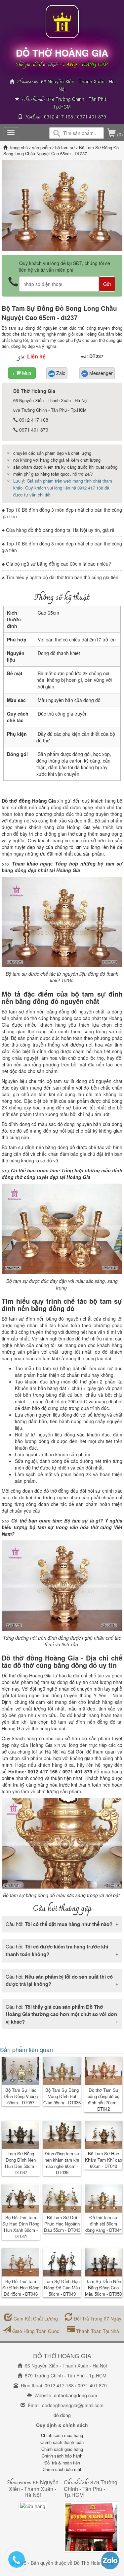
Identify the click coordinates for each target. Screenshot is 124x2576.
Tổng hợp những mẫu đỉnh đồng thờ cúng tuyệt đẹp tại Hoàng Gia (62, 1174)
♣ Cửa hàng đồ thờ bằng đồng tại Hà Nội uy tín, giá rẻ (58, 530)
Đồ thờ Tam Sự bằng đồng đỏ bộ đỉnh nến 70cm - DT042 (103, 2099)
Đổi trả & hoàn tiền (62, 2463)
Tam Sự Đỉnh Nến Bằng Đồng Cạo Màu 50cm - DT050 (103, 2288)
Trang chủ (19, 147)
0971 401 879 (92, 117)
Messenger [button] (100, 373)
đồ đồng (62, 2415)
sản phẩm (42, 147)
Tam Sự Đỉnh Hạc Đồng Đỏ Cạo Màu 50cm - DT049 (62, 2288)
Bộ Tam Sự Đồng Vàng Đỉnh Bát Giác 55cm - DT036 (62, 2096)
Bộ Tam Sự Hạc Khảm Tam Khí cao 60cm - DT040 (103, 2160)
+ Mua (22, 373)
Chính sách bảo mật (62, 2469)
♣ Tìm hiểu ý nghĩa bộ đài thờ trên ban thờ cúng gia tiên (60, 577)
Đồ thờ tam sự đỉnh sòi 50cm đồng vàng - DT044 (103, 2224)
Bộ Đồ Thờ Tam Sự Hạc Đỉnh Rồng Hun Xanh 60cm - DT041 (21, 2227)
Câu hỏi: (59, 1924)
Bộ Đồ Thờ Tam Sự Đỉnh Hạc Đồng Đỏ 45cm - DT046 (21, 2288)
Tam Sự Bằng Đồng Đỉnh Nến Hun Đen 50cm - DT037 (21, 2163)
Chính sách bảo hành (62, 2456)
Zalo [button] (60, 373)
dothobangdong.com (76, 2395)
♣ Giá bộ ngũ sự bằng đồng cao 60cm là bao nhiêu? (56, 564)
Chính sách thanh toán (62, 2442)
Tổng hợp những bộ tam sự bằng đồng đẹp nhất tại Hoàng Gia (62, 867)
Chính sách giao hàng (62, 2449)
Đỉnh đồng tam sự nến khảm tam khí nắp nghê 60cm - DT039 (62, 2163)
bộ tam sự (65, 147)
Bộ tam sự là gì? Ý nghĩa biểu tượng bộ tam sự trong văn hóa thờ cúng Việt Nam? (62, 1527)
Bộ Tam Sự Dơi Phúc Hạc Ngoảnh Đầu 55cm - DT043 (62, 2224)
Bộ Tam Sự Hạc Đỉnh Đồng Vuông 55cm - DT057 (21, 2096)
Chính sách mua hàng (62, 2435)
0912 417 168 (59, 117)
